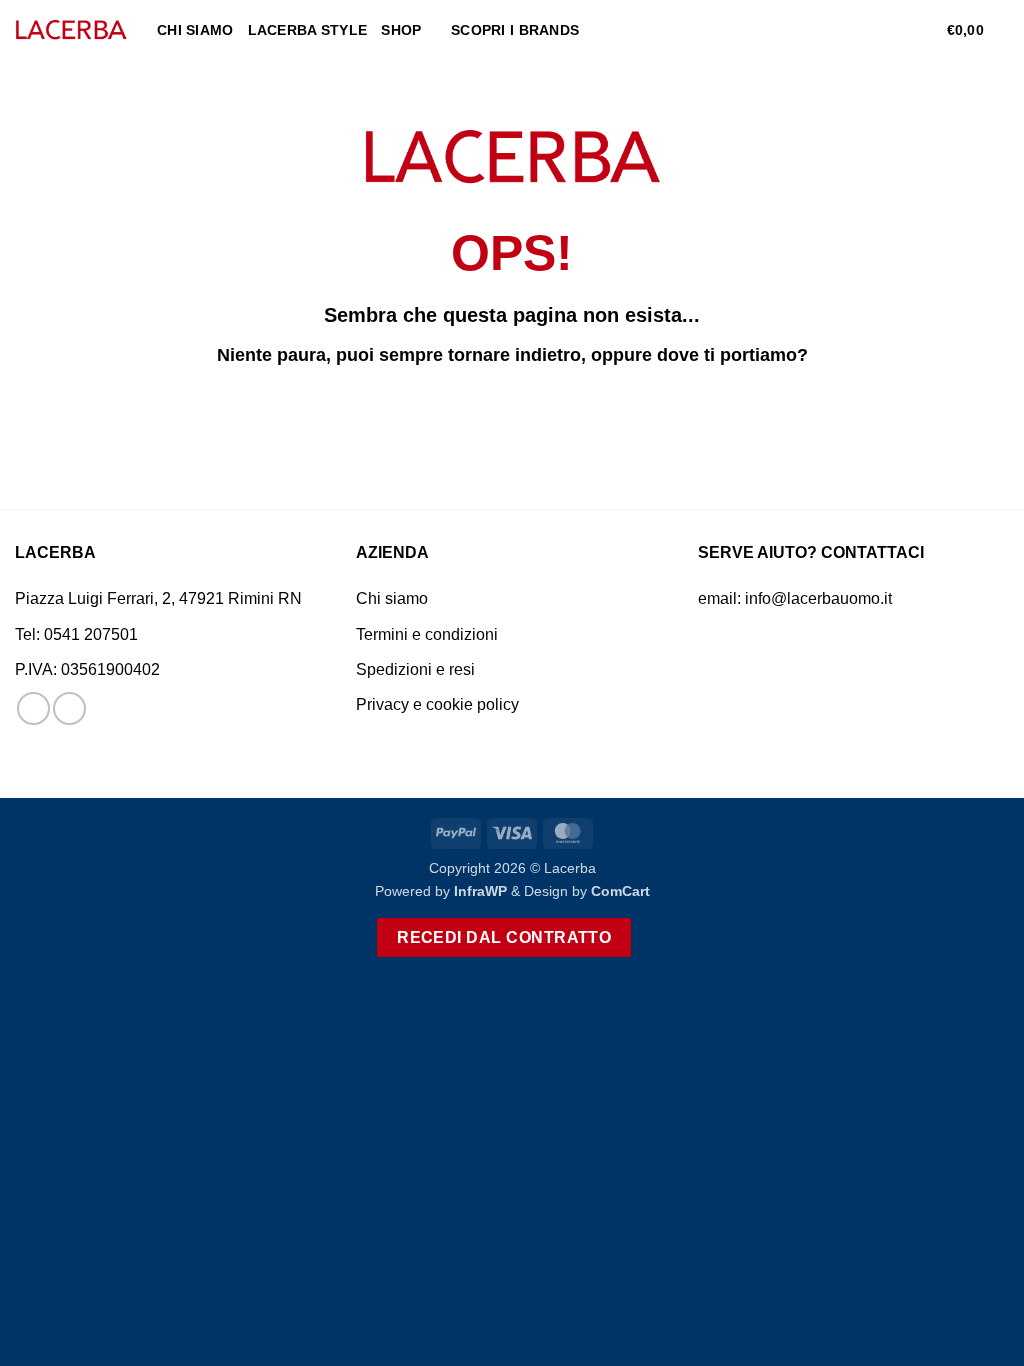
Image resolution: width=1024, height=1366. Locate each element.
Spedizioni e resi (415, 669)
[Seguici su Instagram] (69, 708)
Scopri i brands (515, 30)
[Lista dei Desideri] (924, 30)
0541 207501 (91, 634)
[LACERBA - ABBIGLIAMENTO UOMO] (71, 30)
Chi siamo (195, 30)
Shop (401, 30)
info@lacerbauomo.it (818, 598)
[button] (892, 30)
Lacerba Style (308, 30)
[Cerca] (859, 30)
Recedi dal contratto (504, 937)
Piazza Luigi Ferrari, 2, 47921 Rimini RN (158, 598)
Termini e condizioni (427, 634)
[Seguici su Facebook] (33, 708)
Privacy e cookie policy (437, 704)
